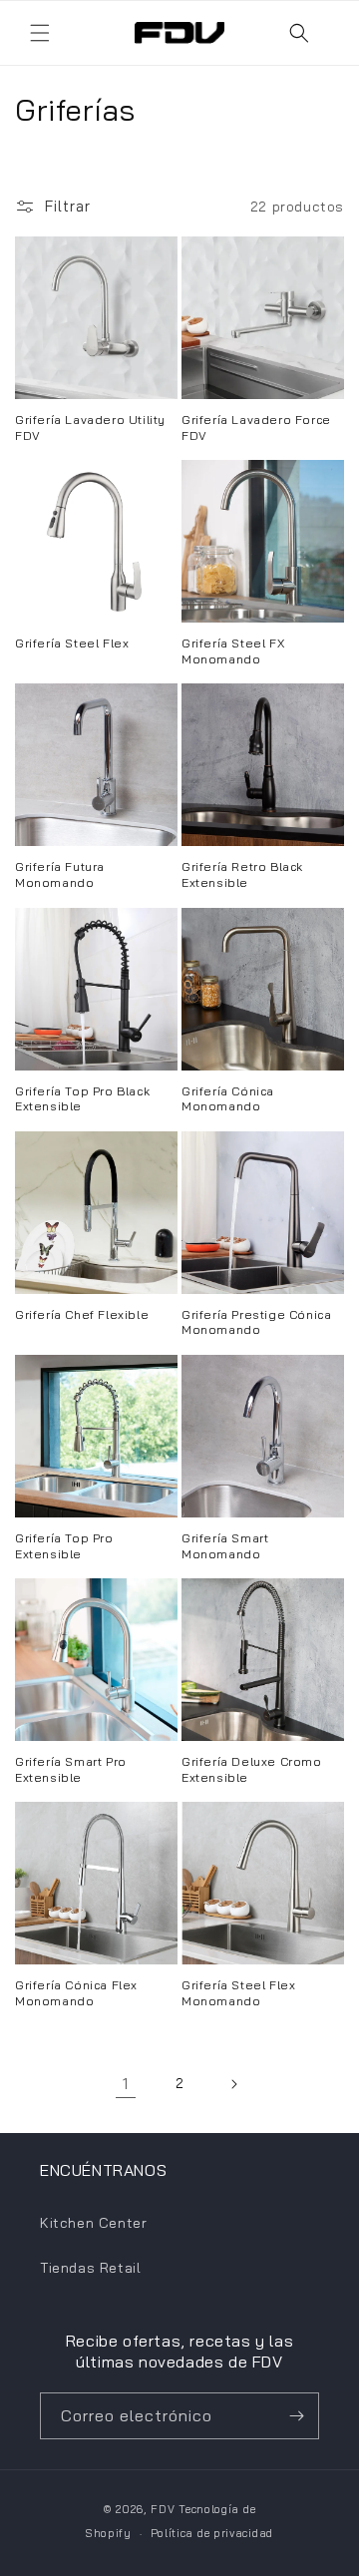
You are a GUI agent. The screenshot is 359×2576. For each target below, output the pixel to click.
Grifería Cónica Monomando (228, 1099)
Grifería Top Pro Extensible (64, 1546)
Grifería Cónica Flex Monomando (76, 1993)
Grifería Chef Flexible (82, 1314)
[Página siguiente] (233, 2084)
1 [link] (126, 2084)
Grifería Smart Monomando (225, 1546)
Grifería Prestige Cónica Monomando (256, 1322)
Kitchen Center (93, 2223)
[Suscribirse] (296, 2416)
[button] (40, 33)
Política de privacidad (212, 2533)
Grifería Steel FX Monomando (233, 651)
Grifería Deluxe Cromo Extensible (252, 1769)
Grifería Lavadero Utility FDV (90, 428)
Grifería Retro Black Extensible (242, 874)
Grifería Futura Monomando (60, 874)
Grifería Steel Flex (72, 643)
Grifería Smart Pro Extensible (71, 1769)
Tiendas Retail (90, 2268)
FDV (163, 2509)
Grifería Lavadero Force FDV (256, 428)
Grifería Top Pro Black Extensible (82, 1099)
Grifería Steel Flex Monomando (238, 1993)
